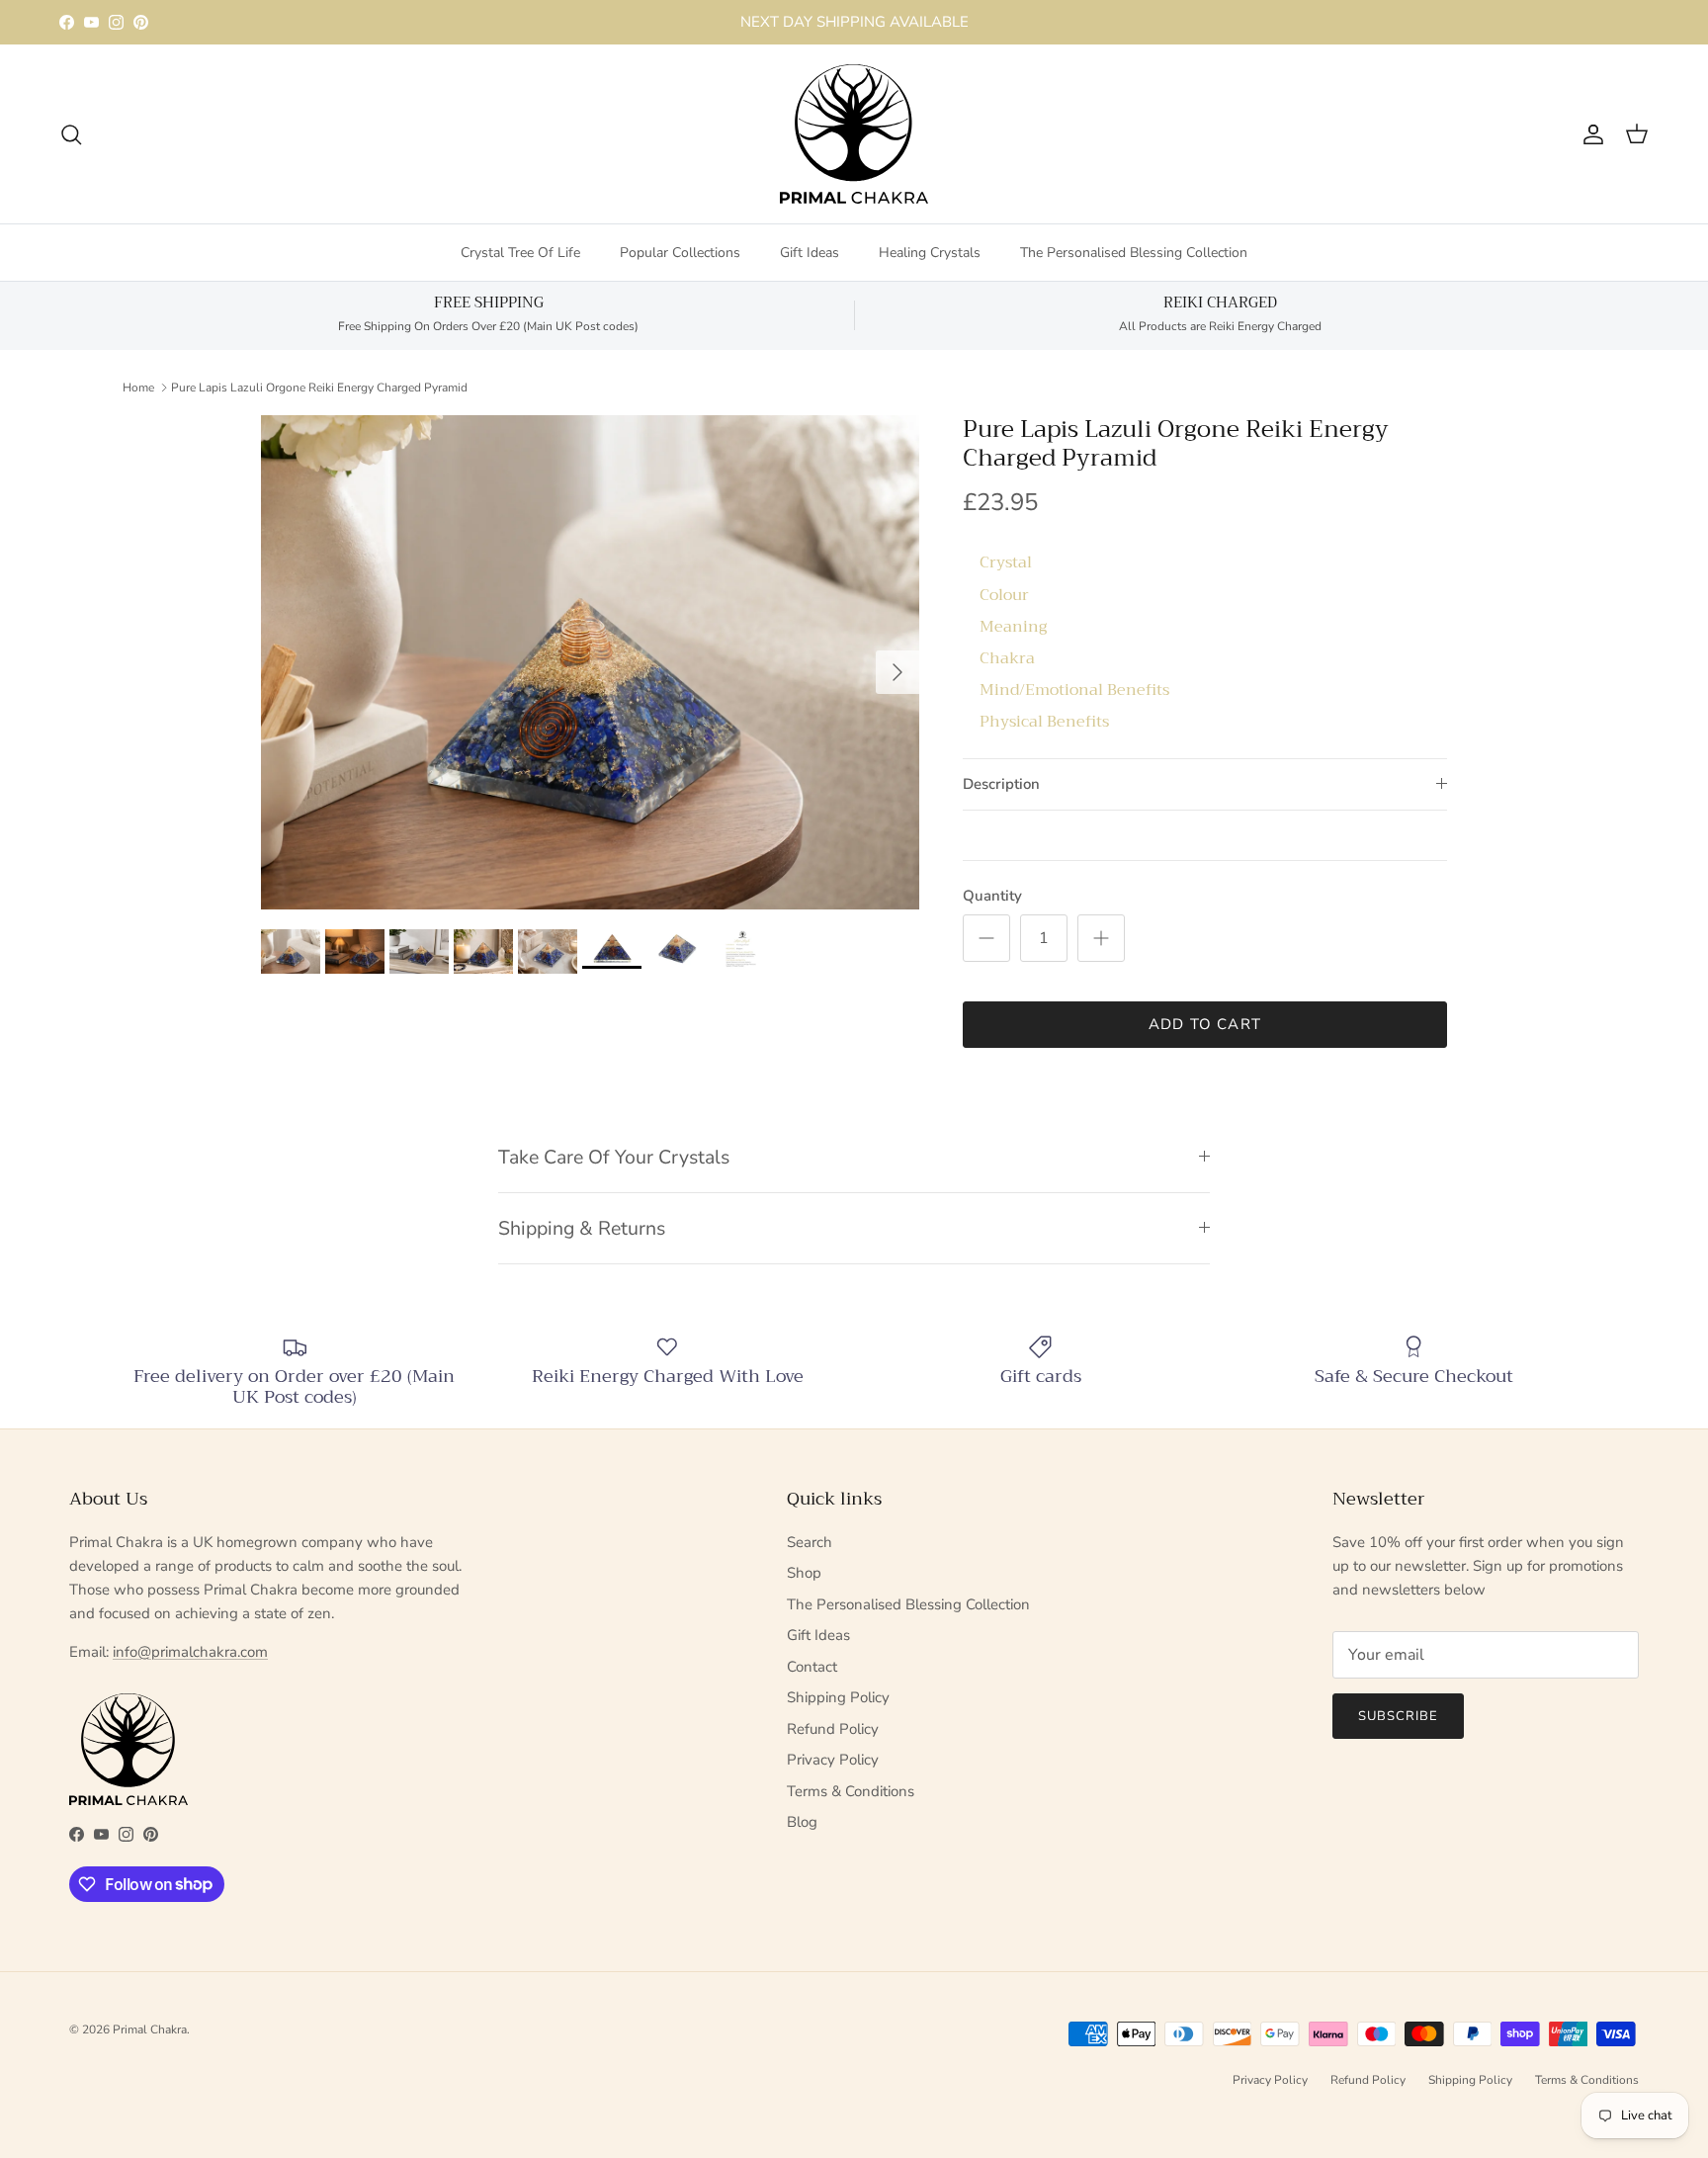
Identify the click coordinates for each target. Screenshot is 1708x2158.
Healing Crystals (930, 253)
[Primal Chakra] (854, 134)
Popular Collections (680, 253)
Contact (812, 1667)
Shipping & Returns (582, 1228)
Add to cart (1205, 1024)
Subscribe (1398, 1716)
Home (138, 387)
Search (810, 1542)
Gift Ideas (810, 253)
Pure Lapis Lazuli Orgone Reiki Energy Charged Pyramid (319, 387)
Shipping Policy (838, 1697)
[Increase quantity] (1101, 938)
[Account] (1589, 134)
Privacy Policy (833, 1760)
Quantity (992, 896)
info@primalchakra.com (190, 1652)
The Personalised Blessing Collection (1134, 253)
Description (1001, 784)
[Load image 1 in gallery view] (590, 662)
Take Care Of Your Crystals (614, 1157)
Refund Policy (833, 1729)
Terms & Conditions (851, 1791)
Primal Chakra (150, 2029)
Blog (802, 1822)
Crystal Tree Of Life (520, 253)
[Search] (71, 134)
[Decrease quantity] (986, 938)
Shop (804, 1573)
